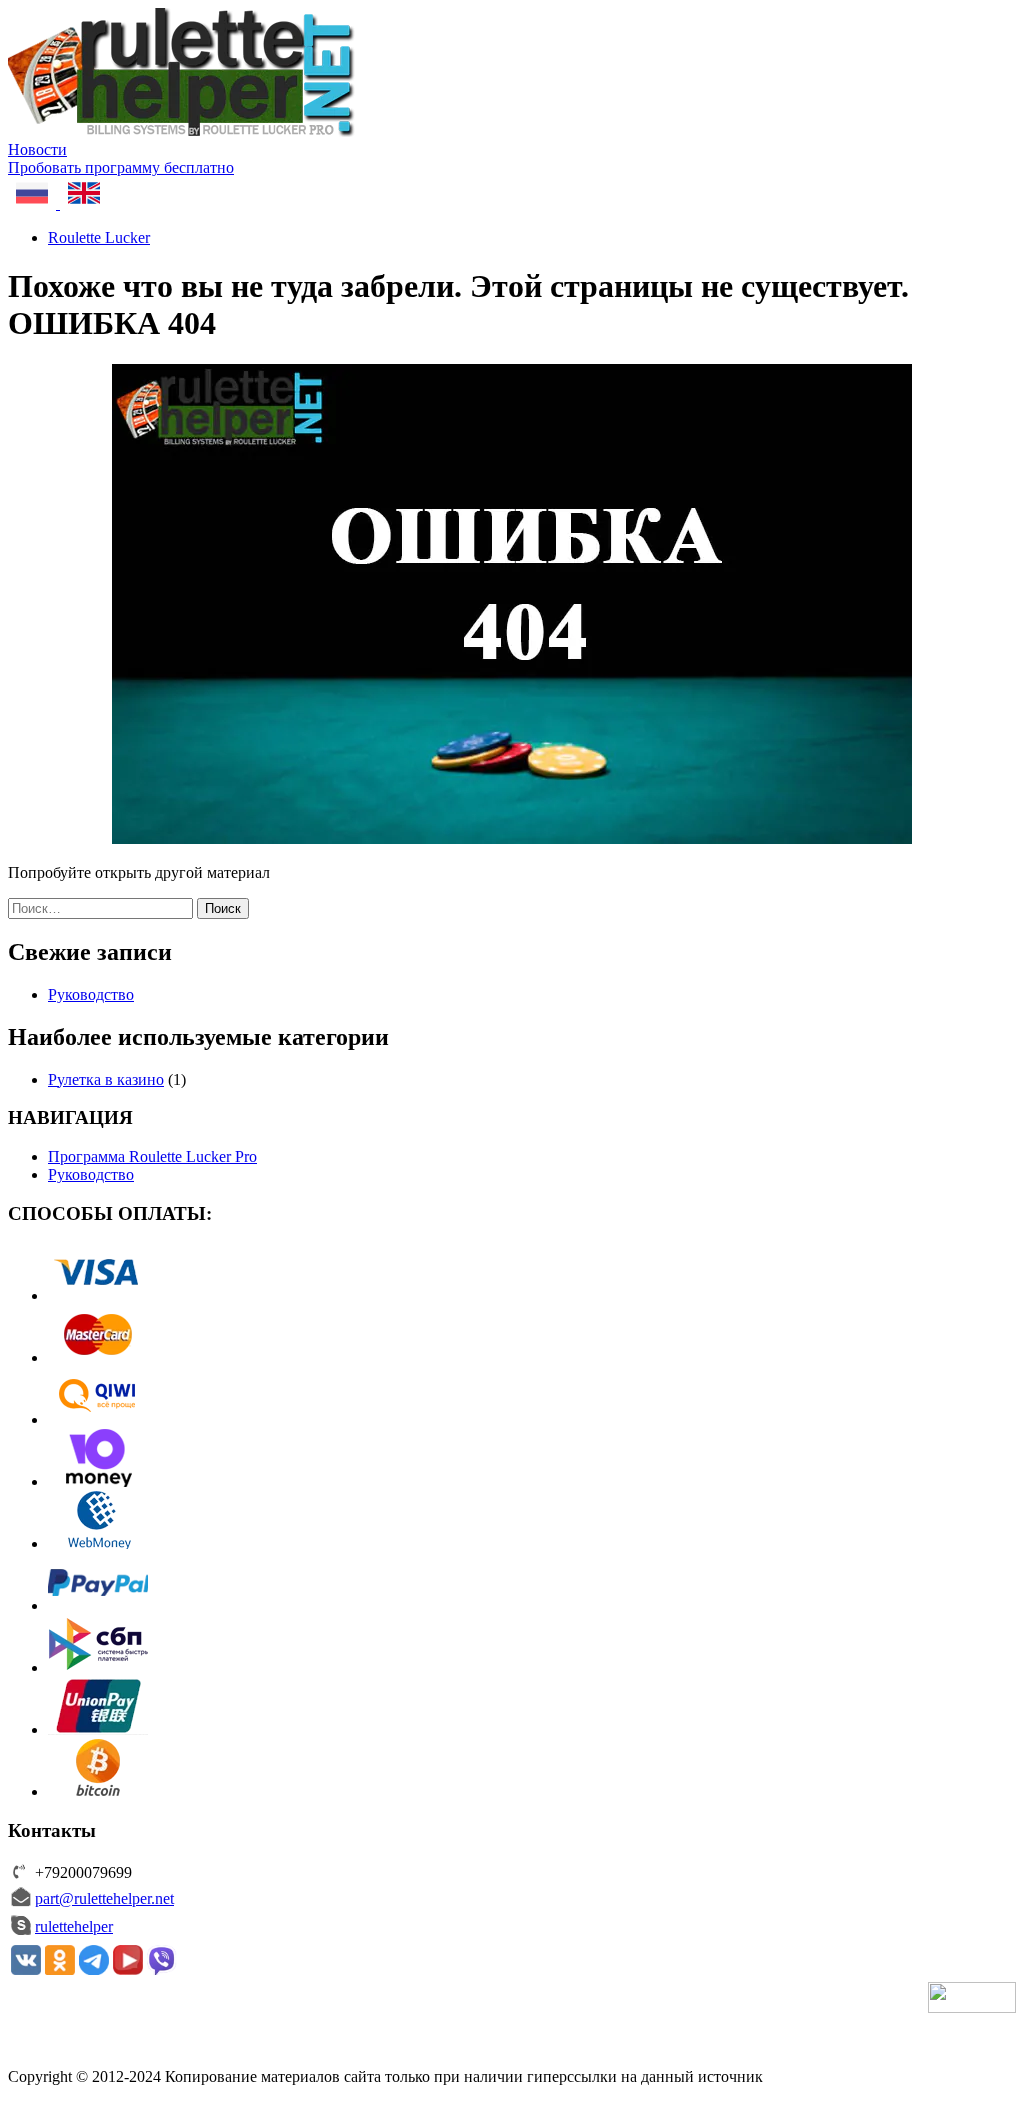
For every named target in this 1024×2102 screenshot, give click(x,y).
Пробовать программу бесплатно (121, 167)
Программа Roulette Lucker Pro (152, 1156)
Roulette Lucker (99, 237)
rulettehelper (74, 1926)
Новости (37, 149)
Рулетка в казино (106, 1079)
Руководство (91, 994)
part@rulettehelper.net (104, 1898)
